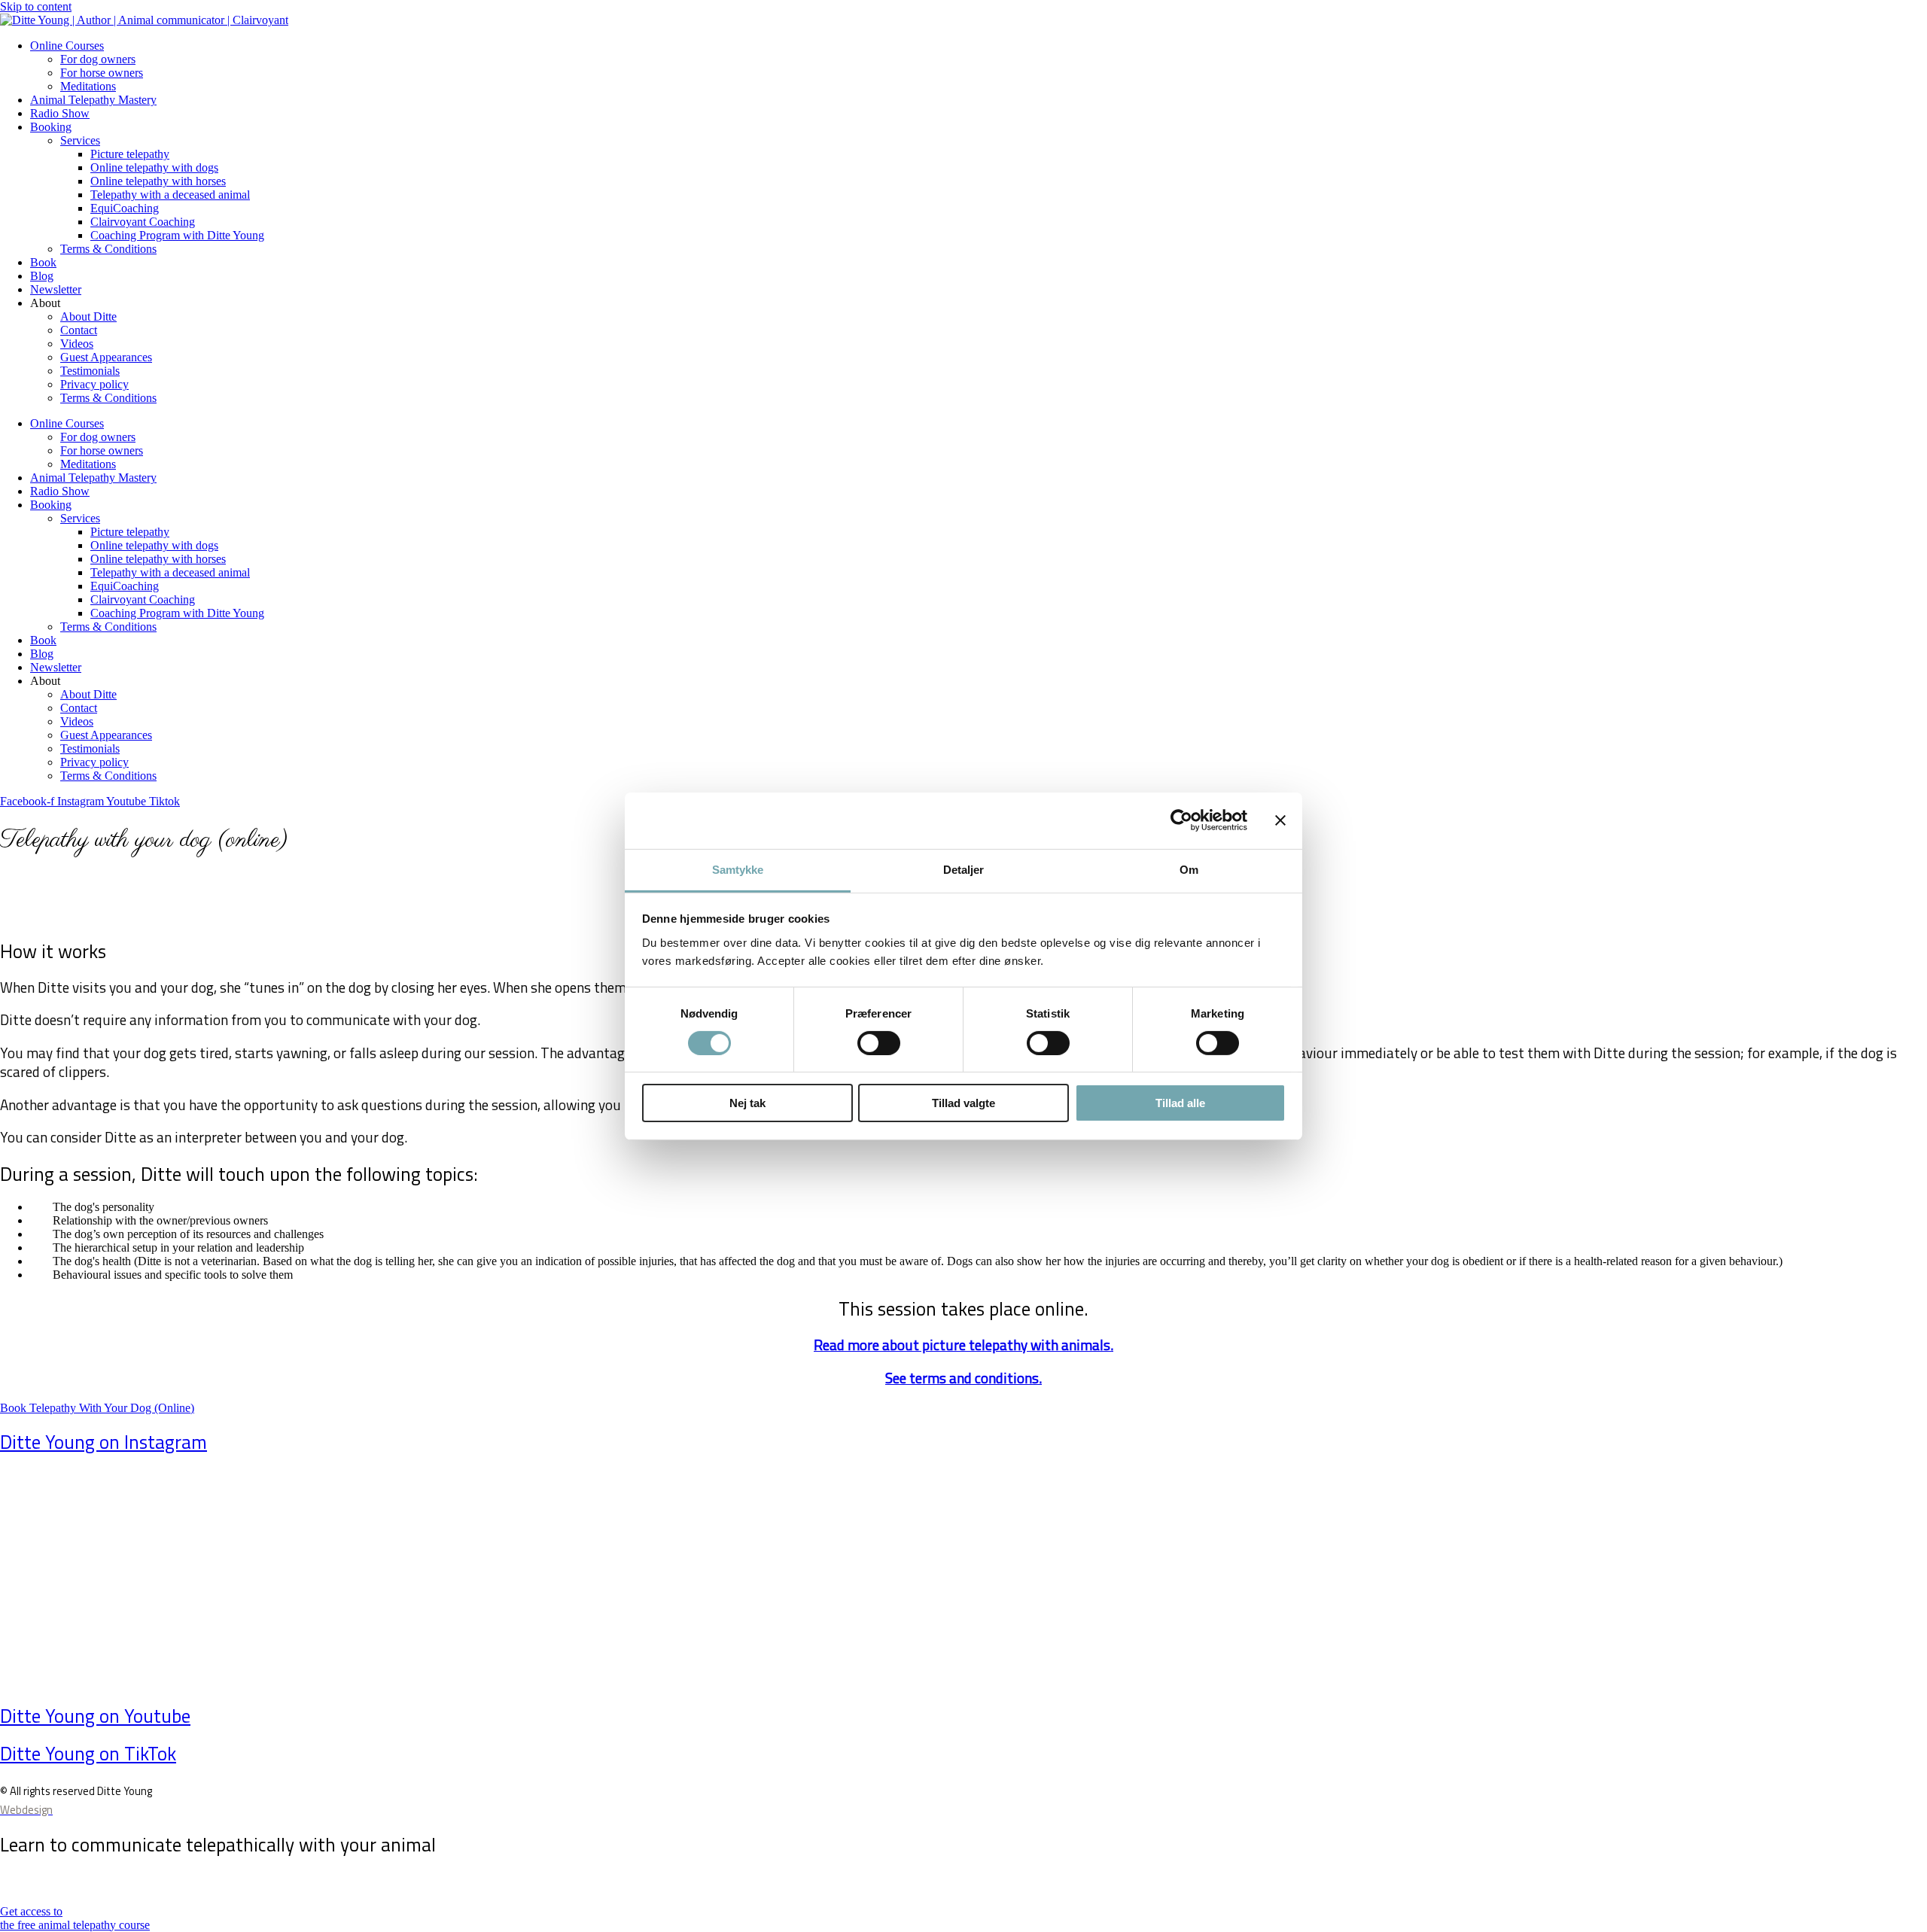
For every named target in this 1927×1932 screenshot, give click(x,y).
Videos (77, 344)
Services (80, 140)
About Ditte (88, 316)
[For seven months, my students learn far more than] (1125, 1568)
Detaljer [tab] (964, 869)
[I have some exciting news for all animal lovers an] (479, 1575)
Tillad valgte (963, 1103)
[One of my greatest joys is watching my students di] (1447, 1561)
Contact (79, 330)
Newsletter (56, 289)
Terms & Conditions (108, 249)
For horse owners (102, 73)
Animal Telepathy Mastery (93, 100)
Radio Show (60, 113)
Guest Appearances (106, 357)
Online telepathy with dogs (154, 167)
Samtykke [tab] (738, 869)
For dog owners (98, 59)
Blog (42, 276)
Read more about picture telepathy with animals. (963, 1345)
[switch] (879, 1043)
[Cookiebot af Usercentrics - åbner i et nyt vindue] (1181, 820)
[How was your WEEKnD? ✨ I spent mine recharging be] (802, 1548)
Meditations (88, 86)
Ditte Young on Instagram (104, 1442)
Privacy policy (94, 384)
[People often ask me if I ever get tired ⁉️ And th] (157, 1568)
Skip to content (36, 6)
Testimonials (90, 371)
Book (43, 262)
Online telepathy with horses (158, 181)
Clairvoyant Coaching (143, 222)
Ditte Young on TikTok (88, 1754)
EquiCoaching (125, 208)
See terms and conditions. (963, 1378)
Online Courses (67, 46)
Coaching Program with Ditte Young (177, 235)
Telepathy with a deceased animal (170, 195)
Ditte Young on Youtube (95, 1716)
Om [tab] (1189, 869)
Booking (51, 127)
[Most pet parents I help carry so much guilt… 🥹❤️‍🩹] (1770, 1561)
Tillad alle (1180, 1103)
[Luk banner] (1280, 820)
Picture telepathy (130, 154)
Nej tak (747, 1103)
